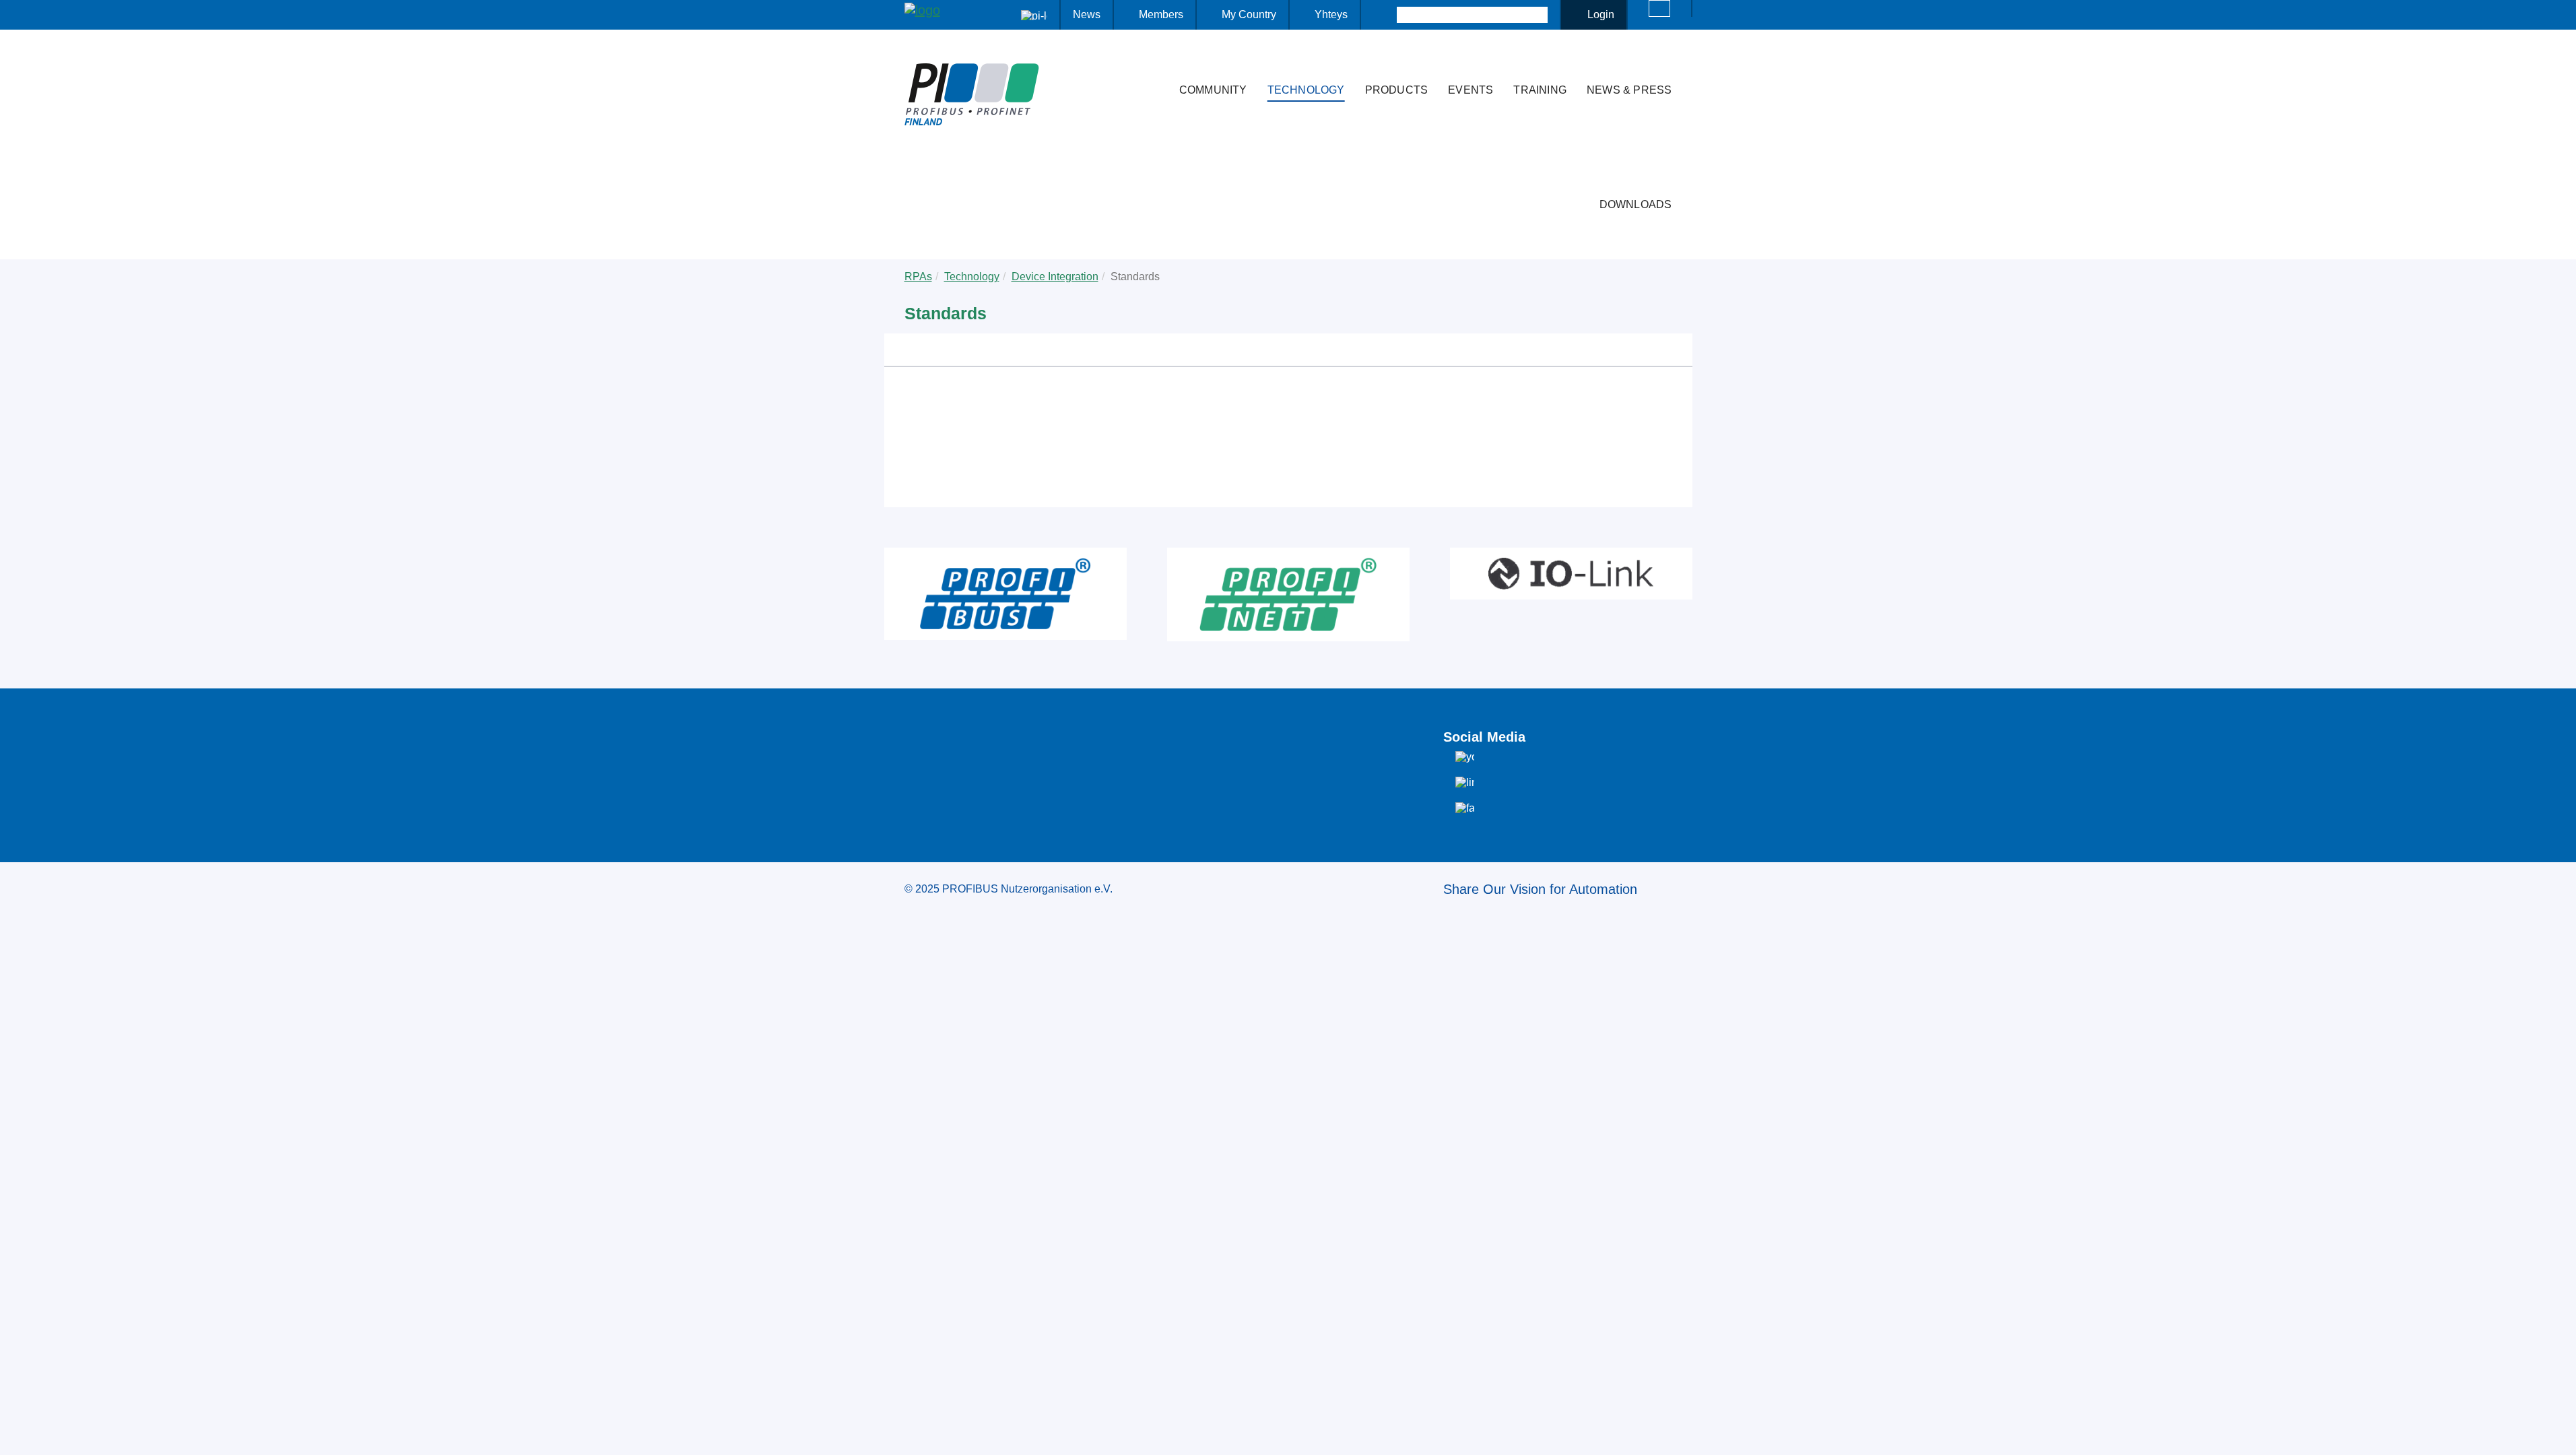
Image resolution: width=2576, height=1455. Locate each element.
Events (1471, 90)
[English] (1659, 8)
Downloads (1636, 204)
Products (1397, 90)
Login (1601, 14)
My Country (1249, 14)
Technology (1306, 90)
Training (1540, 90)
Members (1161, 14)
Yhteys (1331, 14)
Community (1213, 90)
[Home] (1155, 63)
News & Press (1629, 90)
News (1087, 14)
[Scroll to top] (2558, 1434)
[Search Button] (1385, 15)
